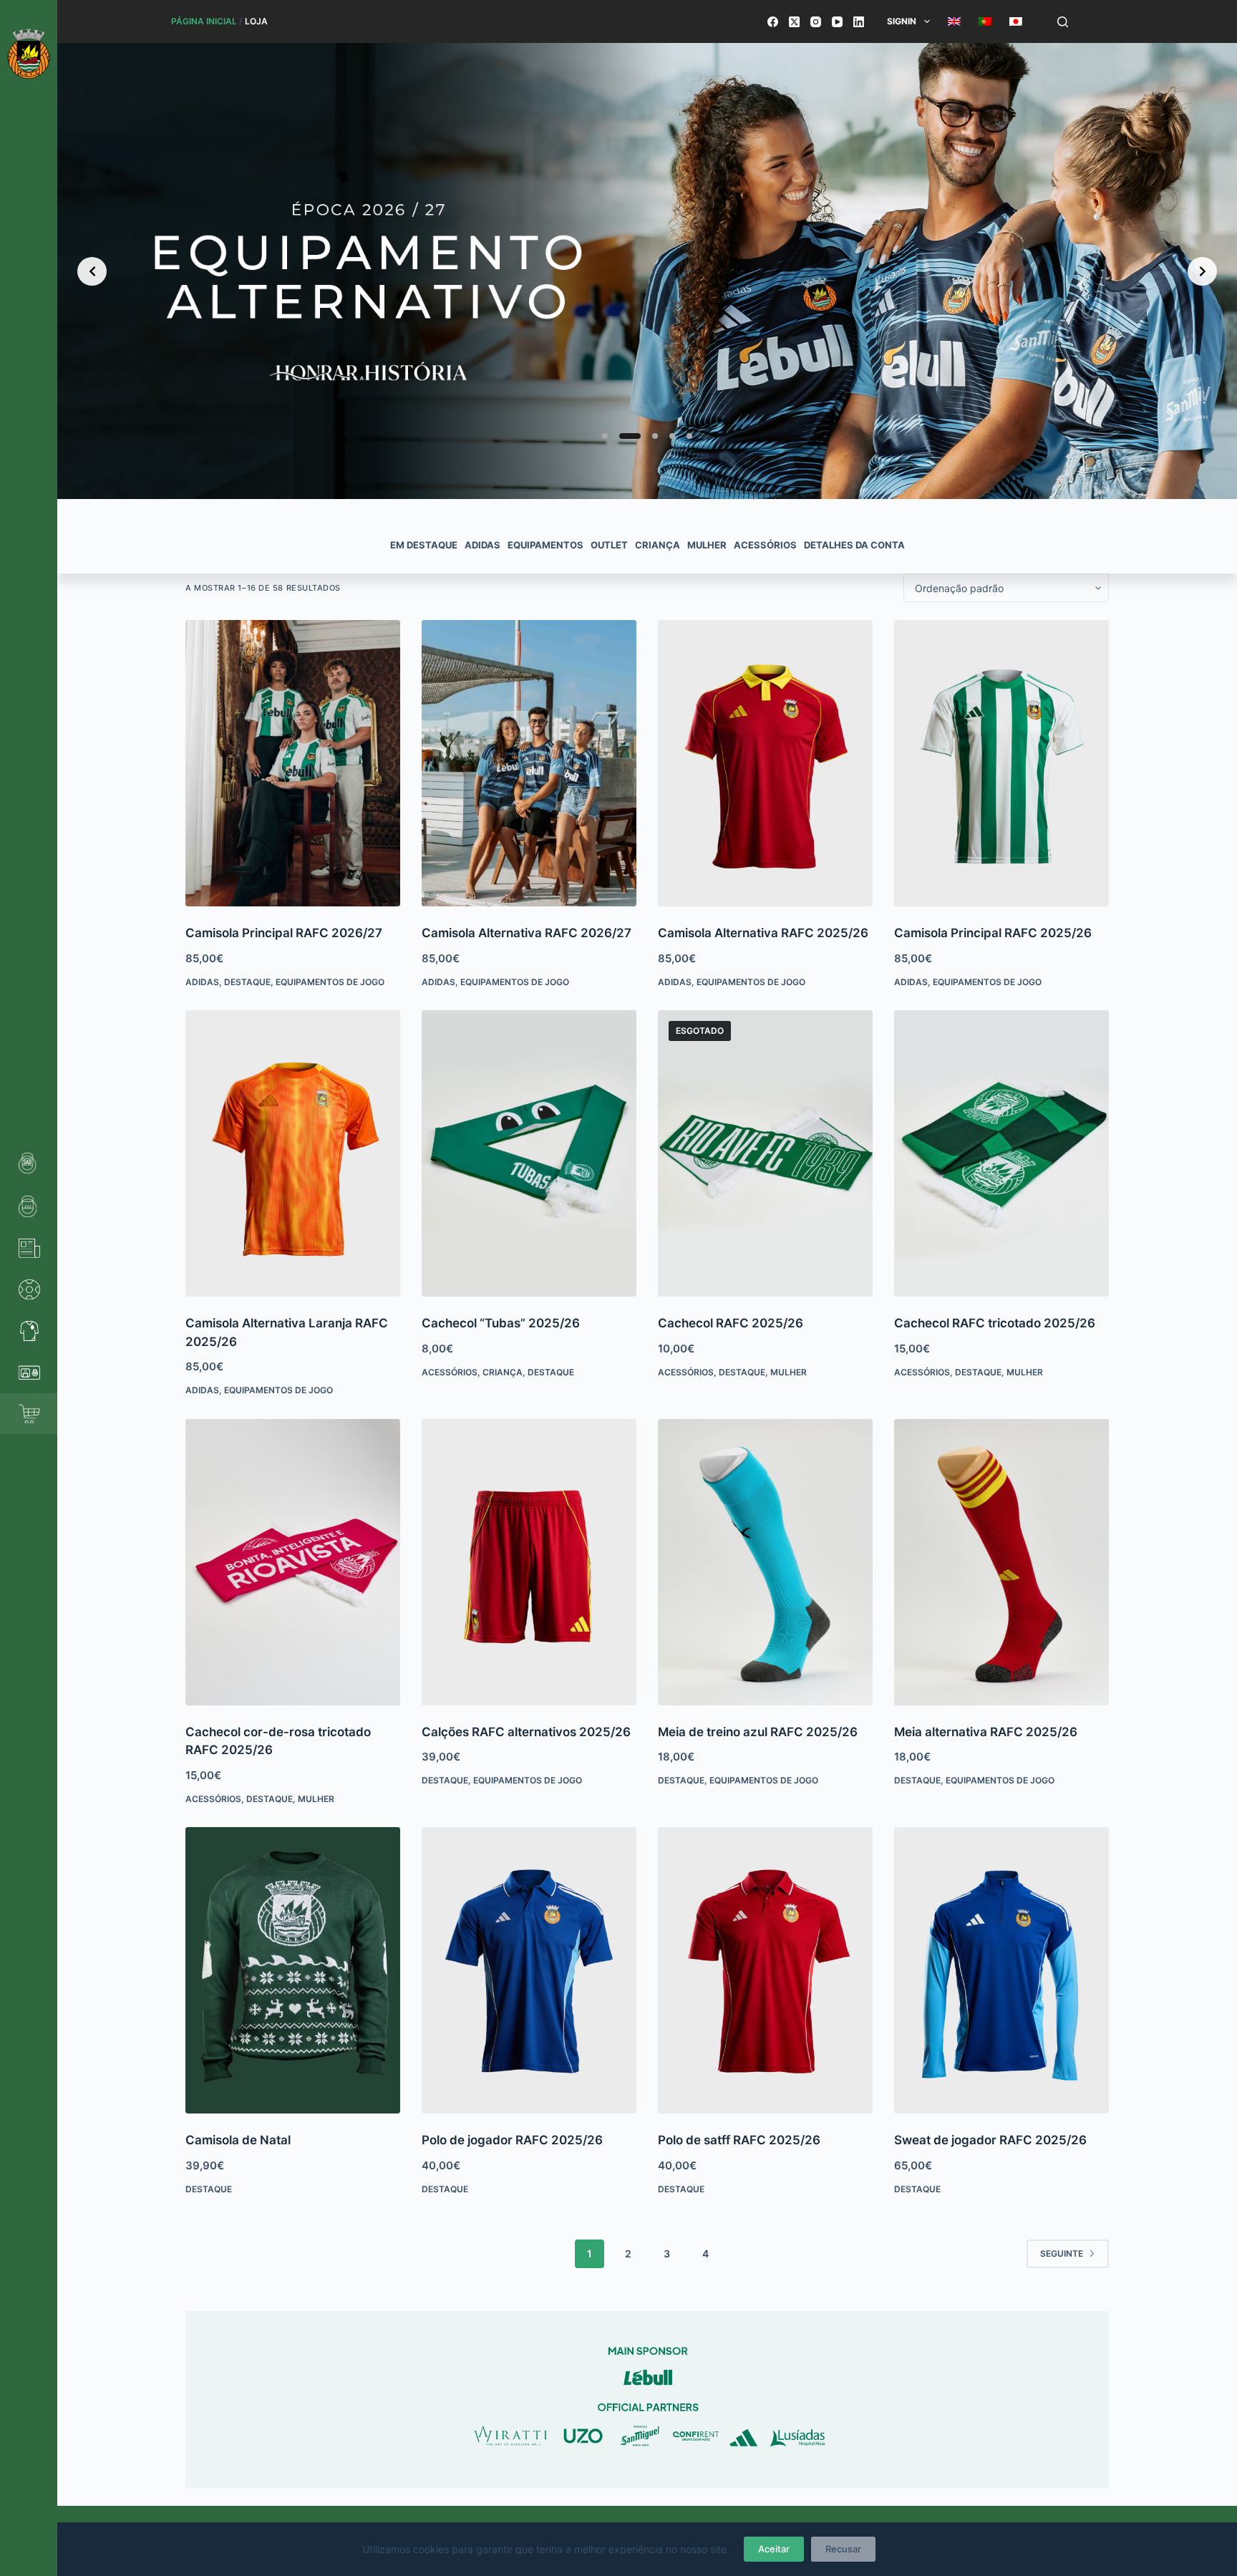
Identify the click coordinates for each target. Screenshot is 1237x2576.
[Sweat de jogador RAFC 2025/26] (1001, 1970)
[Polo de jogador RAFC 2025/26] (529, 1970)
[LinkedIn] (859, 22)
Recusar (843, 2549)
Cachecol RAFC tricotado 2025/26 (995, 1323)
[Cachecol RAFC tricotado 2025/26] (1001, 1153)
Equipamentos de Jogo (330, 982)
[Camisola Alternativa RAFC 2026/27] (529, 763)
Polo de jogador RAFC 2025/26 (512, 2140)
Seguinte (1062, 2253)
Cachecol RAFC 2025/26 (731, 1323)
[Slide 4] (672, 436)
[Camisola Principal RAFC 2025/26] (1001, 763)
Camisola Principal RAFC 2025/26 (993, 933)
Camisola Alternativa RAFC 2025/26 (763, 933)
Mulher (789, 1372)
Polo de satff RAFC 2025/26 (739, 2140)
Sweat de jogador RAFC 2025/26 (990, 2140)
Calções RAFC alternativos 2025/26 (526, 1732)
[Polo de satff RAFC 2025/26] (765, 1970)
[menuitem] (954, 21)
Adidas (202, 982)
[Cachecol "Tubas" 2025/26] (529, 1153)
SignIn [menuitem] (902, 21)
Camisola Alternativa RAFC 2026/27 (527, 933)
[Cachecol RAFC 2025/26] (765, 1153)
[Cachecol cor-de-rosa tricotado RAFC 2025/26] (293, 1562)
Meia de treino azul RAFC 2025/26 (758, 1732)
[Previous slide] (92, 271)
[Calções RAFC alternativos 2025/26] (529, 1562)
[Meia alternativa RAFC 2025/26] (1001, 1562)
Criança (503, 1372)
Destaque (247, 982)
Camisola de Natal (238, 2140)
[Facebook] (773, 22)
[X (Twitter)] (794, 22)
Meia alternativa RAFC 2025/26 (986, 1732)
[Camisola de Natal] (293, 1970)
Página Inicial (204, 21)
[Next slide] (1202, 271)
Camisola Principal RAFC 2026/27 (284, 933)
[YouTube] (837, 22)
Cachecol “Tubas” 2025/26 (501, 1323)
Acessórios (450, 1372)
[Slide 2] (622, 436)
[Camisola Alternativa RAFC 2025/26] (765, 763)
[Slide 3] (647, 436)
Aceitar (774, 2549)
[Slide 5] (689, 436)
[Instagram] (816, 22)
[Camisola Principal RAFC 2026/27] (293, 763)
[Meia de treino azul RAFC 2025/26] (765, 1562)
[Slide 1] (605, 436)
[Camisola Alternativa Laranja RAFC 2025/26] (293, 1153)
